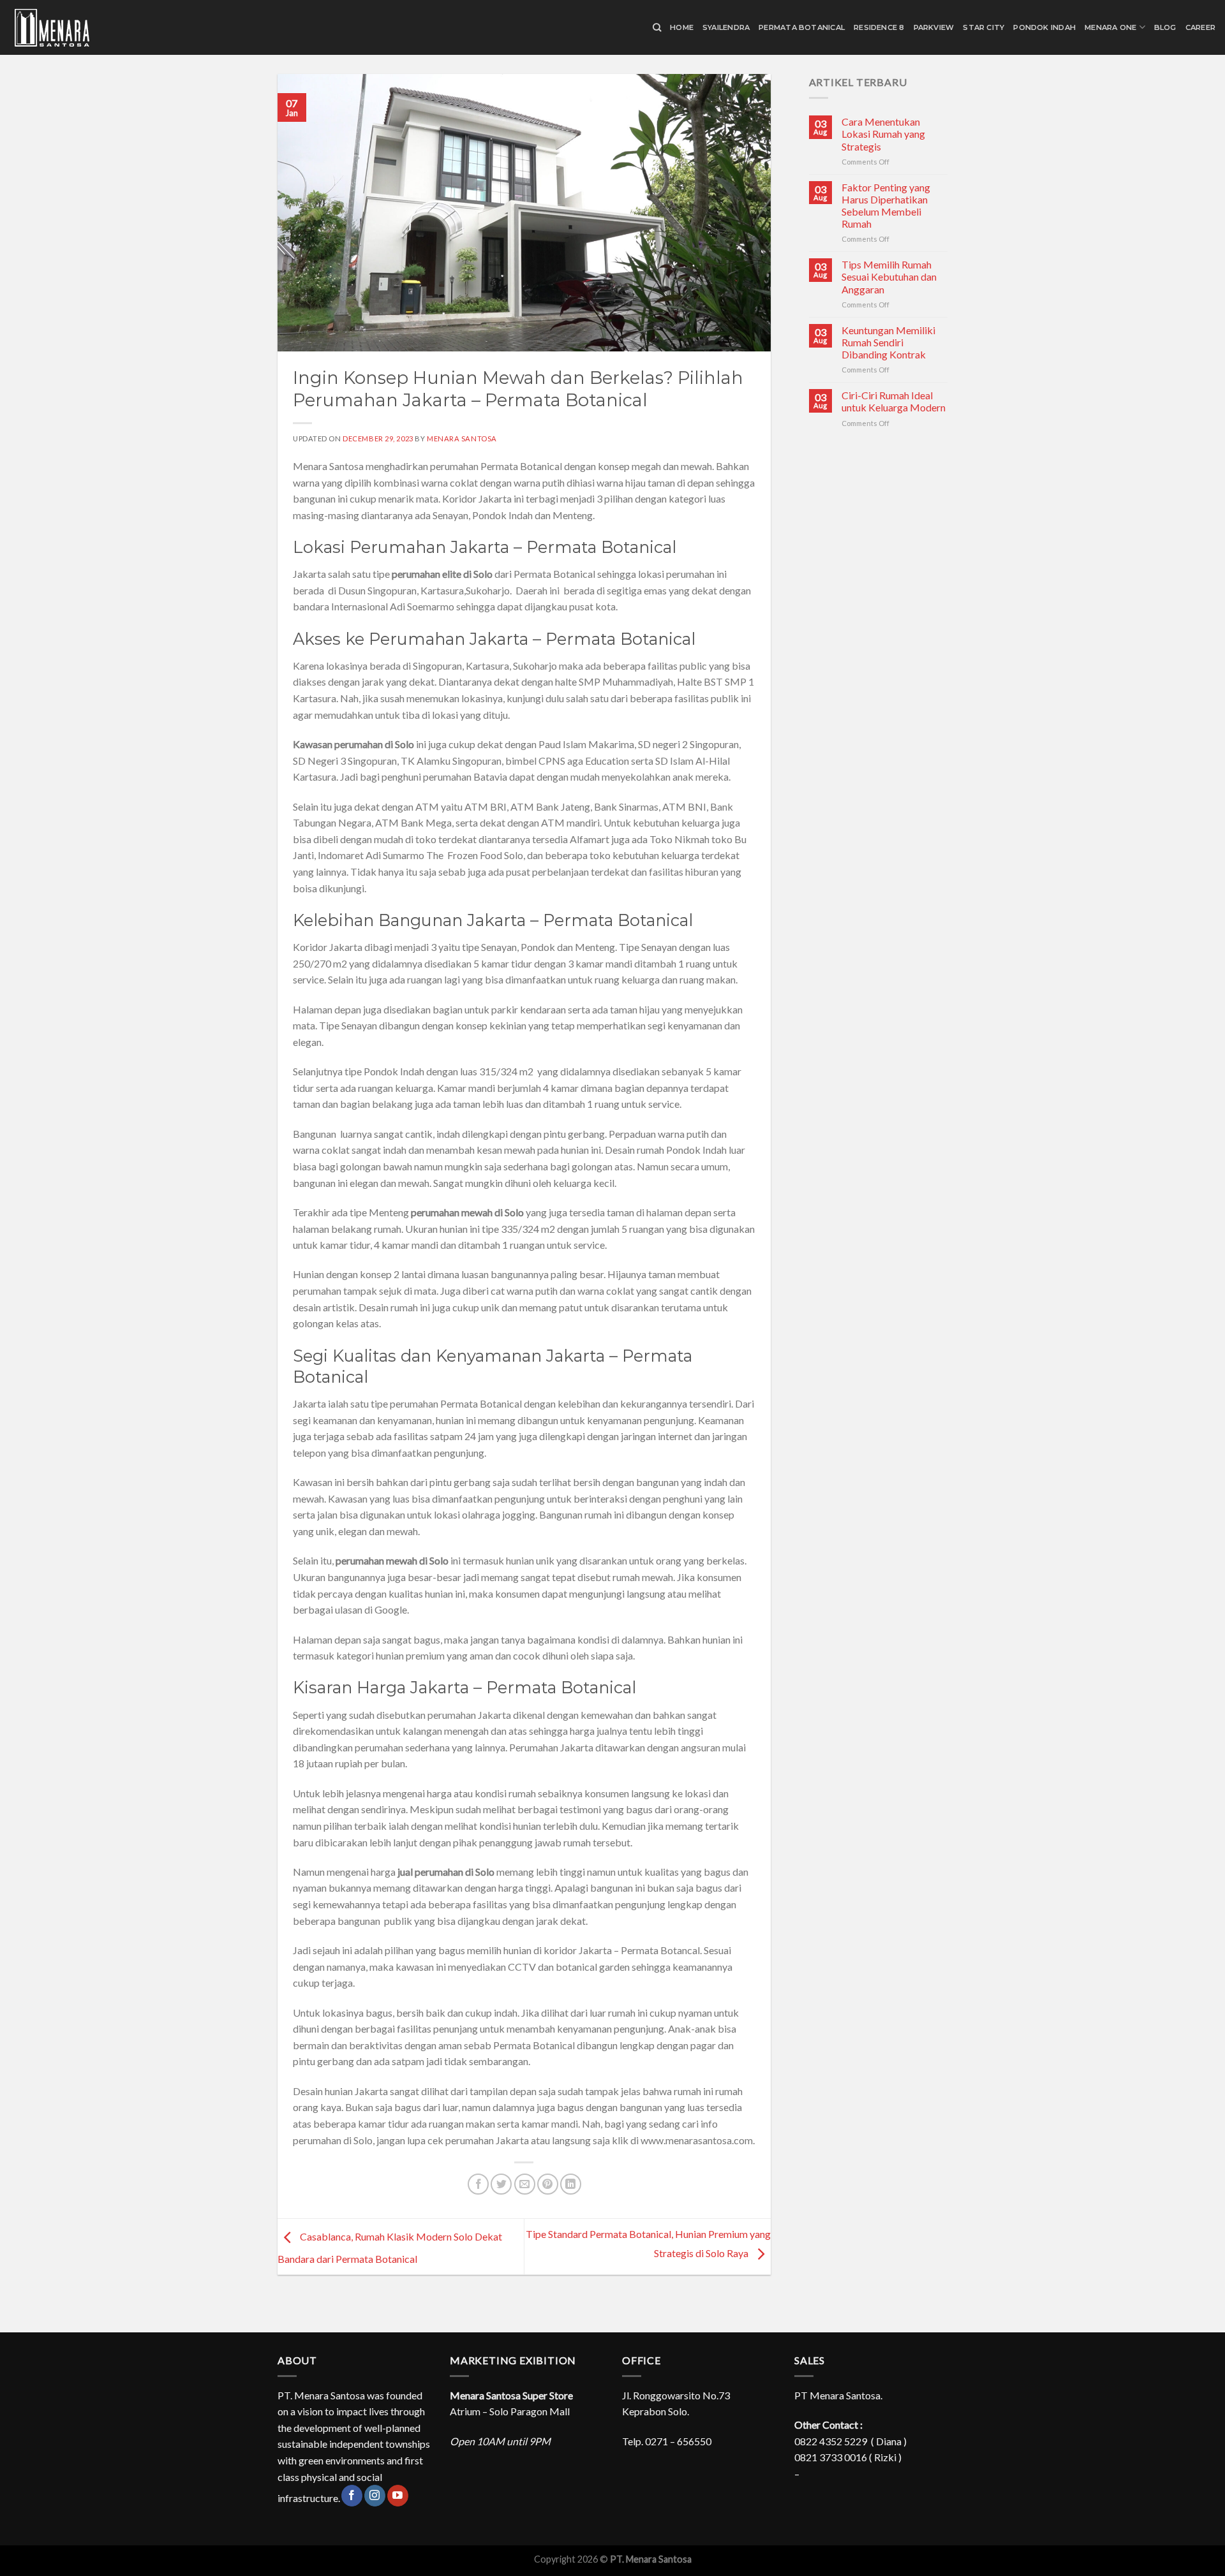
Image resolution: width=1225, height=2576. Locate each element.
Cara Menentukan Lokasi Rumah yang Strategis (883, 134)
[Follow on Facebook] (352, 2496)
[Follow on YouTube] (398, 2496)
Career (1200, 27)
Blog (1165, 27)
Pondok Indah (1044, 27)
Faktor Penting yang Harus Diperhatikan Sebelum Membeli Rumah (886, 206)
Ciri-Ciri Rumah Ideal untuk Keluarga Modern (894, 401)
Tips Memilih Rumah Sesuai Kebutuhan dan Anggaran (889, 276)
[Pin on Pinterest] (548, 2184)
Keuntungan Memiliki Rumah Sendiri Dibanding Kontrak (888, 342)
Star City (984, 27)
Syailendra (726, 27)
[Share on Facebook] (478, 2184)
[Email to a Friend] (525, 2184)
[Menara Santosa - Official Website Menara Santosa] (73, 28)
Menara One (1110, 27)
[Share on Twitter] (501, 2184)
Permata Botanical (802, 27)
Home (682, 27)
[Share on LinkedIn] (571, 2184)
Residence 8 (879, 27)
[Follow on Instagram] (375, 2496)
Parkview (934, 27)
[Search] (657, 27)
